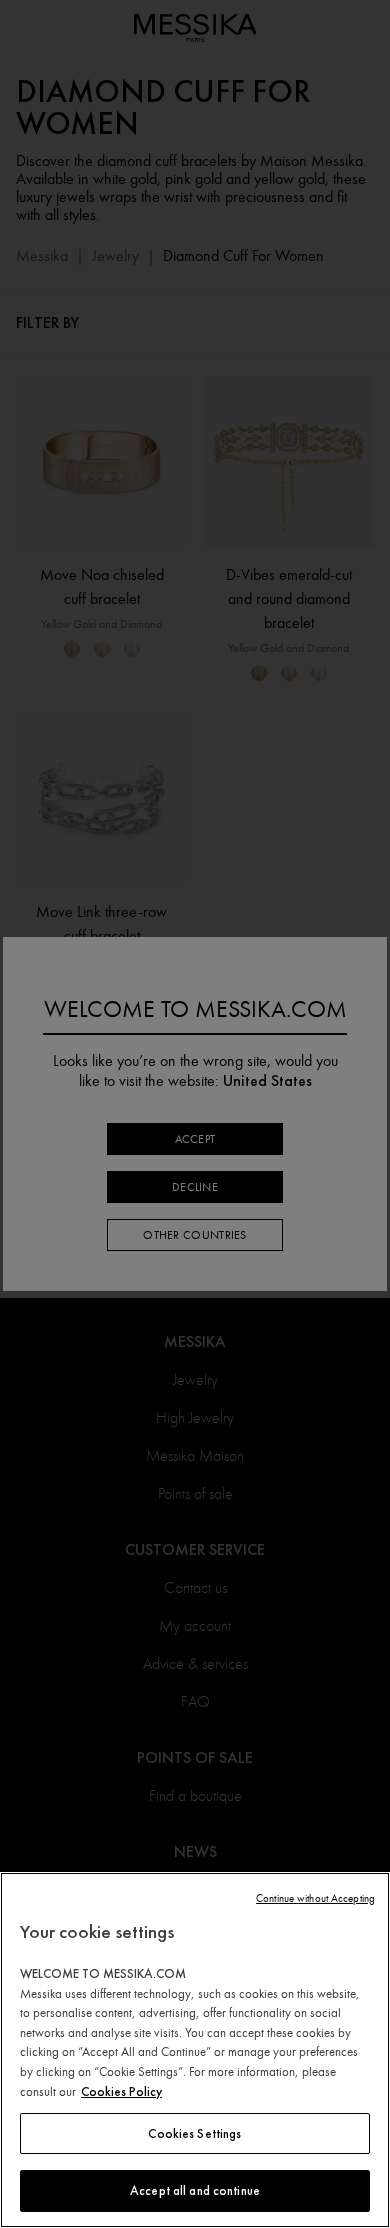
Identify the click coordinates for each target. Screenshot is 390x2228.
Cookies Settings (194, 2133)
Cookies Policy (121, 2091)
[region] (195, 2050)
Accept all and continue (195, 2190)
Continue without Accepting (315, 1898)
